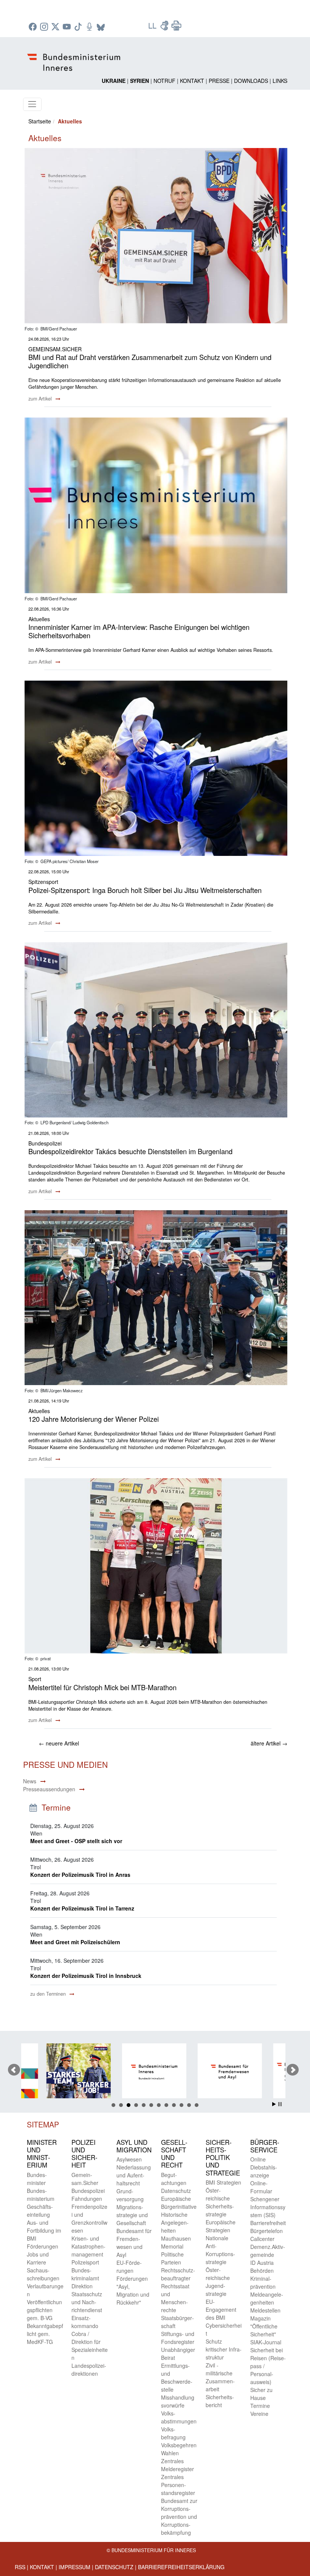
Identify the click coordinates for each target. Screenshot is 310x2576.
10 (181, 2105)
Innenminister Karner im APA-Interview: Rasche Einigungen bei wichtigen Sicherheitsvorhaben (139, 631)
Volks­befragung (173, 2433)
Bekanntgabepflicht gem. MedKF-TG (45, 2334)
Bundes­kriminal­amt (85, 2274)
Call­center (262, 2239)
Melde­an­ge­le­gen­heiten (267, 2298)
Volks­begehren (179, 2445)
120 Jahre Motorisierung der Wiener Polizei (94, 1419)
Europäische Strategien (221, 2226)
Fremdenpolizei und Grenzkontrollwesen (89, 2218)
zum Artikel (41, 399)
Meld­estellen (265, 2310)
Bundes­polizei (88, 2191)
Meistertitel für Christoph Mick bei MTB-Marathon (102, 1687)
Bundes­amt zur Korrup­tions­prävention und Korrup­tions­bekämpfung (179, 2517)
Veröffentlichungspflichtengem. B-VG (44, 2310)
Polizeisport (85, 2262)
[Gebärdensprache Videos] (165, 28)
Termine (260, 2406)
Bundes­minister (37, 2179)
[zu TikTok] (79, 27)
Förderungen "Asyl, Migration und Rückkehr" (133, 2290)
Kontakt (192, 81)
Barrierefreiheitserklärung (181, 2567)
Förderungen (43, 2246)
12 (197, 2105)
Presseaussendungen (49, 1789)
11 (189, 2105)
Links (280, 81)
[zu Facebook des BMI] (34, 27)
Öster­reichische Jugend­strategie (218, 2282)
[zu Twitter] (56, 27)
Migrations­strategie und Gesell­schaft (132, 2215)
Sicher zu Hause (261, 2394)
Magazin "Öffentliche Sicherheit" (264, 2326)
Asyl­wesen (129, 2159)
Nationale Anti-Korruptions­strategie (220, 2250)
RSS (20, 2567)
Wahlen (170, 2453)
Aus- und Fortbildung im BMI (44, 2230)
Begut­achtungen (174, 2179)
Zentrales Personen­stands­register (178, 2485)
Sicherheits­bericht (220, 2401)
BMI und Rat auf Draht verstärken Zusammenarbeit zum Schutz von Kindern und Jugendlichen (150, 361)
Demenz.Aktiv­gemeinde (268, 2251)
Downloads (251, 81)
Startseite (40, 121)
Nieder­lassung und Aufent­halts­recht (134, 2175)
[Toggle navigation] (32, 104)
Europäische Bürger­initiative (179, 2203)
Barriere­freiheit (268, 2223)
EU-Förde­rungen (129, 2267)
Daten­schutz (176, 2191)
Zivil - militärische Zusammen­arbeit (220, 2377)
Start (274, 2104)
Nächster (293, 2070)
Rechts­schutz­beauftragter (178, 2274)
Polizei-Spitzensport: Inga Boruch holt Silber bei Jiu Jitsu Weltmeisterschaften (145, 890)
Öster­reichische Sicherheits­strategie (220, 2202)
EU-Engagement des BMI (221, 2310)
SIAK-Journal (266, 2342)
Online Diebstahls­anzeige (264, 2167)
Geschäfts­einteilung (40, 2211)
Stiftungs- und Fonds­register (178, 2338)
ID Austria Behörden (262, 2267)
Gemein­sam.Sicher (85, 2179)
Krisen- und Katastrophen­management (88, 2246)
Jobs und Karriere (38, 2258)
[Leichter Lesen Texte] (153, 28)
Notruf (164, 81)
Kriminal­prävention (263, 2282)
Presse (219, 81)
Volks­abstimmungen (179, 2417)
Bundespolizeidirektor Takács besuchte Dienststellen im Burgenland (130, 1151)
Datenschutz (114, 2567)
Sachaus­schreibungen (43, 2274)
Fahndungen (87, 2199)
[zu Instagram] (45, 27)
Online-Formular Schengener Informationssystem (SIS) (268, 2199)
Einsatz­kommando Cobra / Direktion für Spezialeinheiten (90, 2338)
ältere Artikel (269, 1743)
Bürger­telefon (267, 2231)
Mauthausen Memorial (176, 2242)
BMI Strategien (223, 2182)
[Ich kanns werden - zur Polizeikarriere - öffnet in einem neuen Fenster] (55, 2072)
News (30, 1781)
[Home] (75, 56)
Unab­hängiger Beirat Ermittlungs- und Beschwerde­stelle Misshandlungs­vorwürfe (178, 2377)
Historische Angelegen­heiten (175, 2222)
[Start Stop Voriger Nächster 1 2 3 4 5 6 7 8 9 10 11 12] (155, 2070)
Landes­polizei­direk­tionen (89, 2370)
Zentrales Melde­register (177, 2465)
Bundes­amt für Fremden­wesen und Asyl (134, 2243)
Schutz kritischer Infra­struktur (224, 2349)
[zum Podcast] (90, 27)
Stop (280, 2104)
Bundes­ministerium (41, 2195)
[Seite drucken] (177, 28)
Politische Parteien (172, 2258)
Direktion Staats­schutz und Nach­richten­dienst (87, 2298)
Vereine (259, 2414)
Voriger (14, 2070)
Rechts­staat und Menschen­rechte (175, 2298)
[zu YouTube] (68, 27)
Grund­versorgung (130, 2195)
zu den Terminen (49, 1994)
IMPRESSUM (74, 2567)
